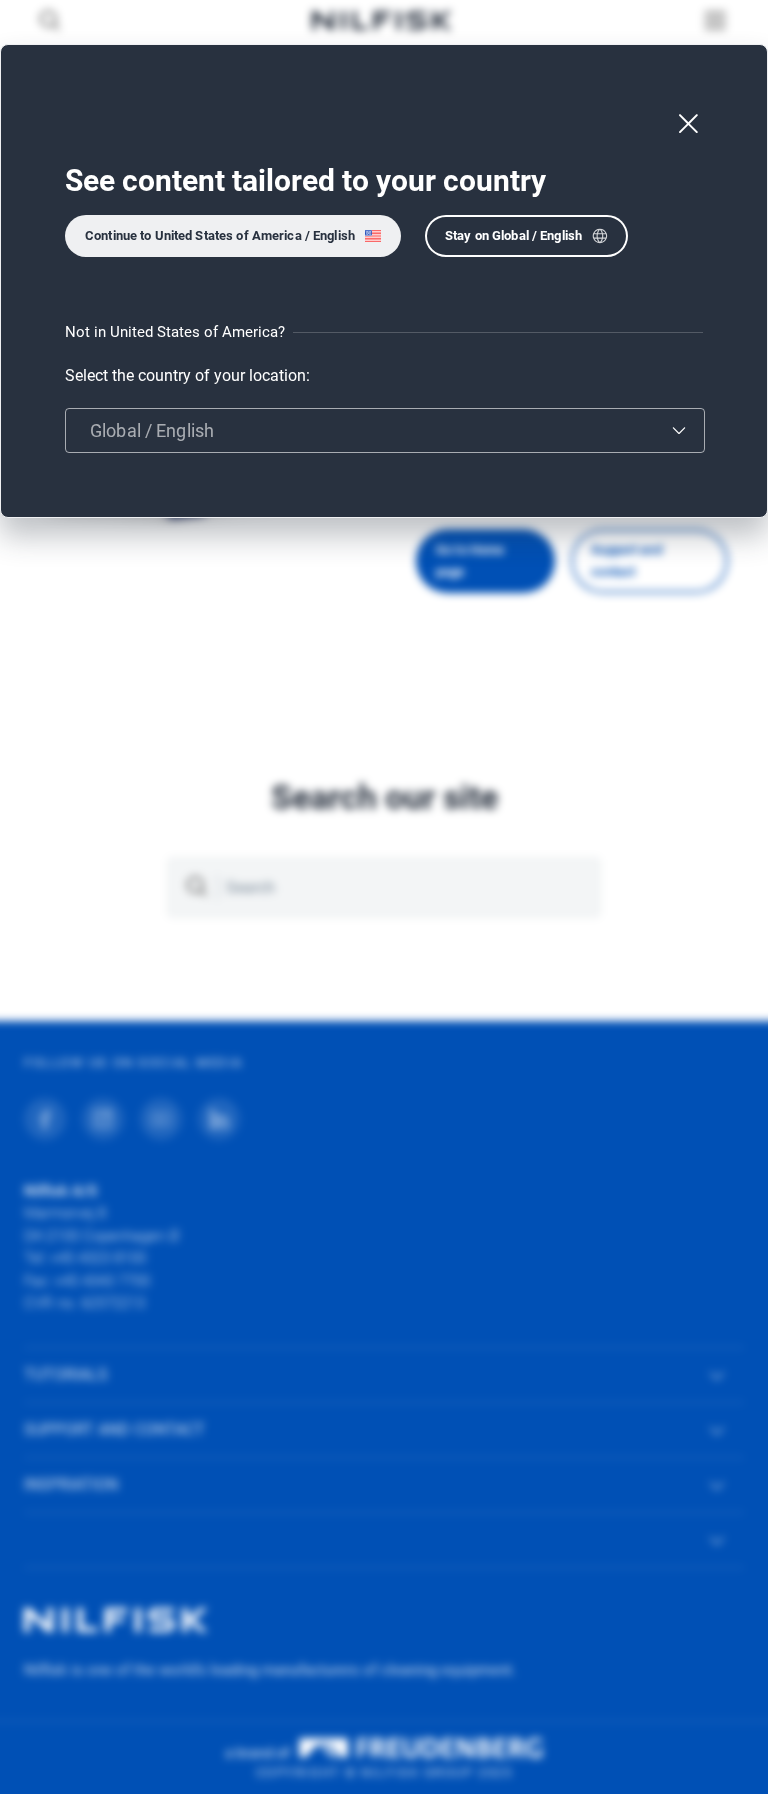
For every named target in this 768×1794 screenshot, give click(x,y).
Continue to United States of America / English (220, 235)
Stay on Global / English (513, 235)
